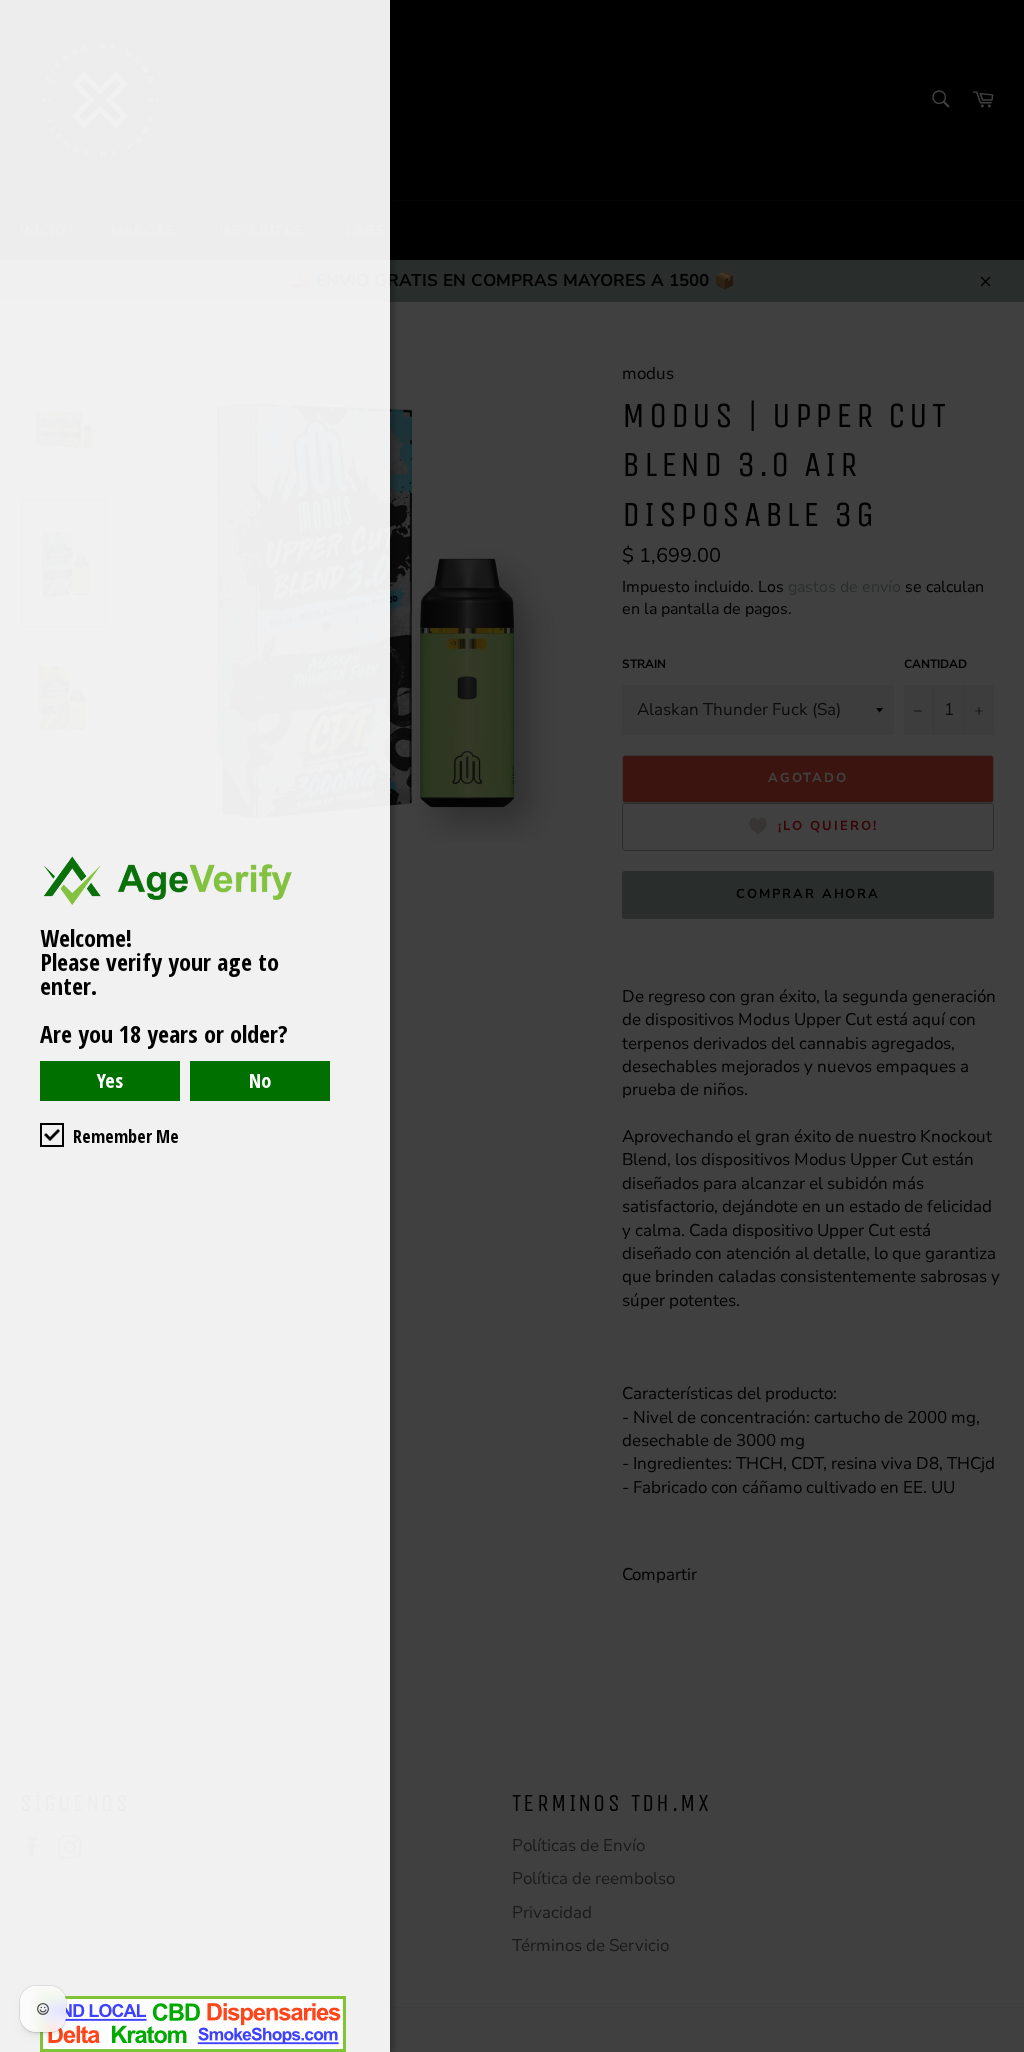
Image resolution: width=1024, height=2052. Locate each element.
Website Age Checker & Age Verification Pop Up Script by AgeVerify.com (999, 2047)
